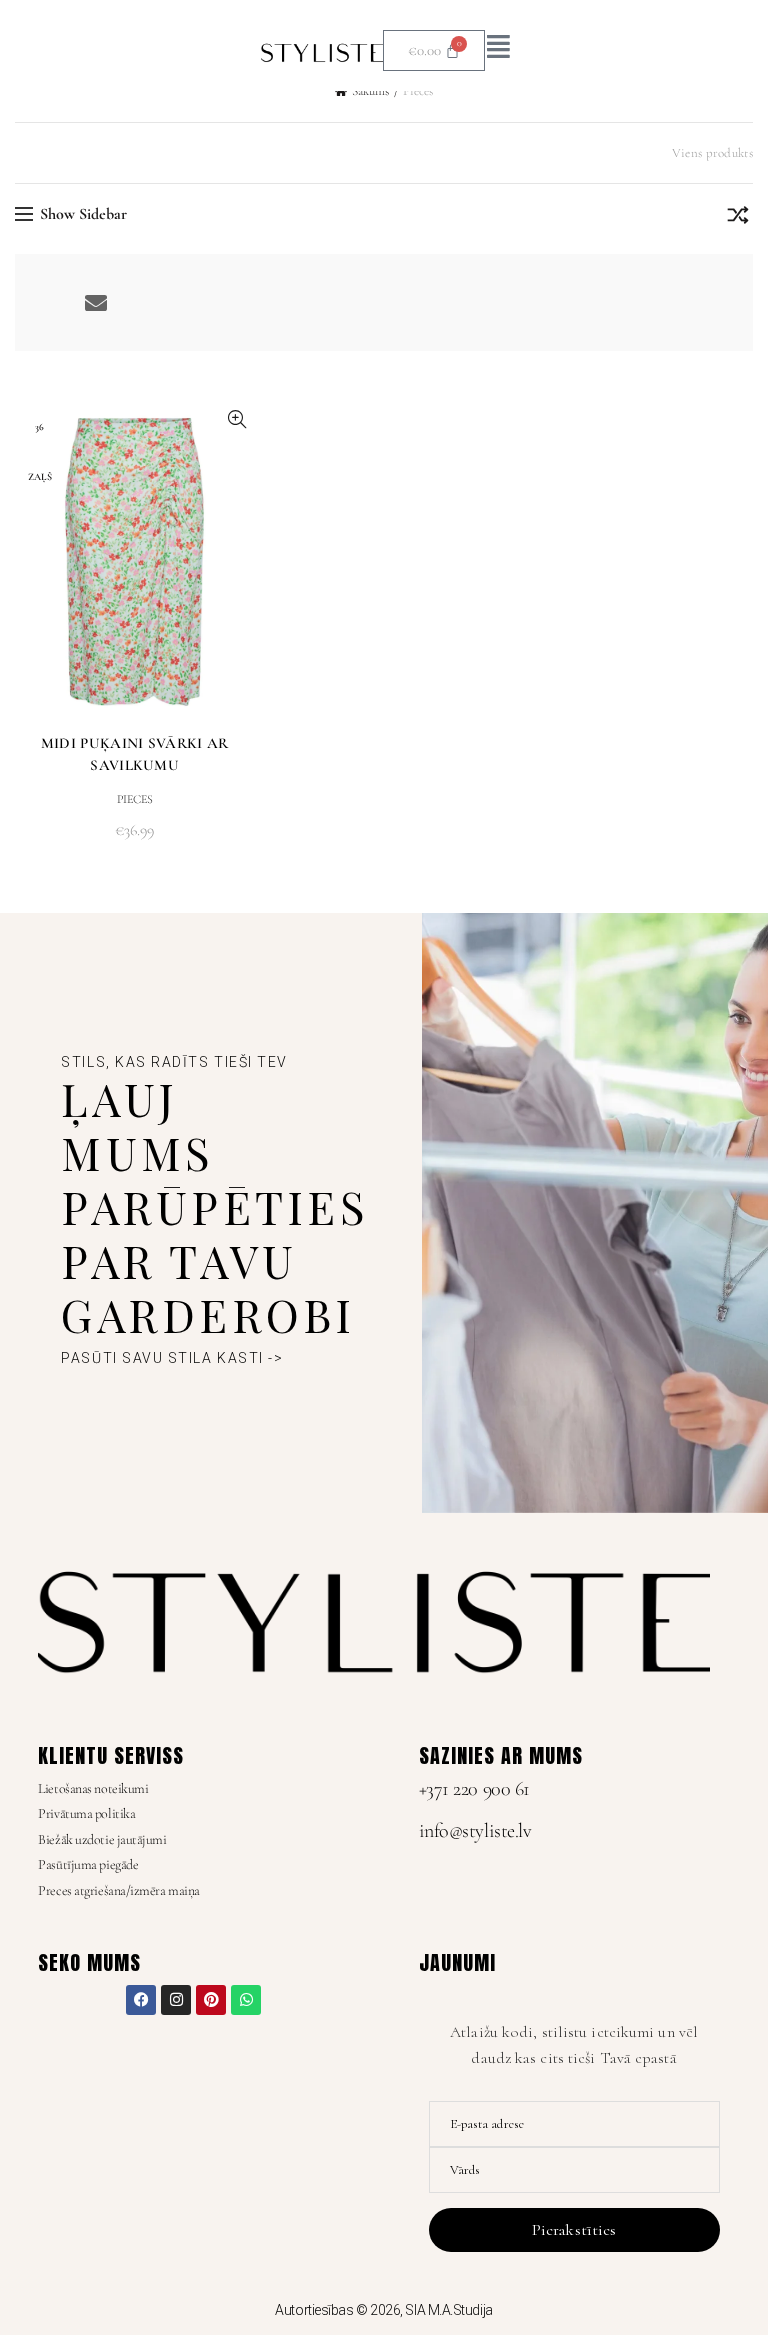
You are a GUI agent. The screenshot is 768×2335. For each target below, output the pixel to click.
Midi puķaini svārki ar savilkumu (135, 754)
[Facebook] (141, 2000)
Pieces (135, 799)
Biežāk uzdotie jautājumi (102, 1839)
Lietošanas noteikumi (93, 1788)
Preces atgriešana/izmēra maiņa (119, 1890)
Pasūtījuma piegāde (88, 1864)
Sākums (370, 91)
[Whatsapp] (246, 2000)
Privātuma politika (86, 1813)
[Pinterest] (211, 2000)
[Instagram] (176, 2000)
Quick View (236, 419)
